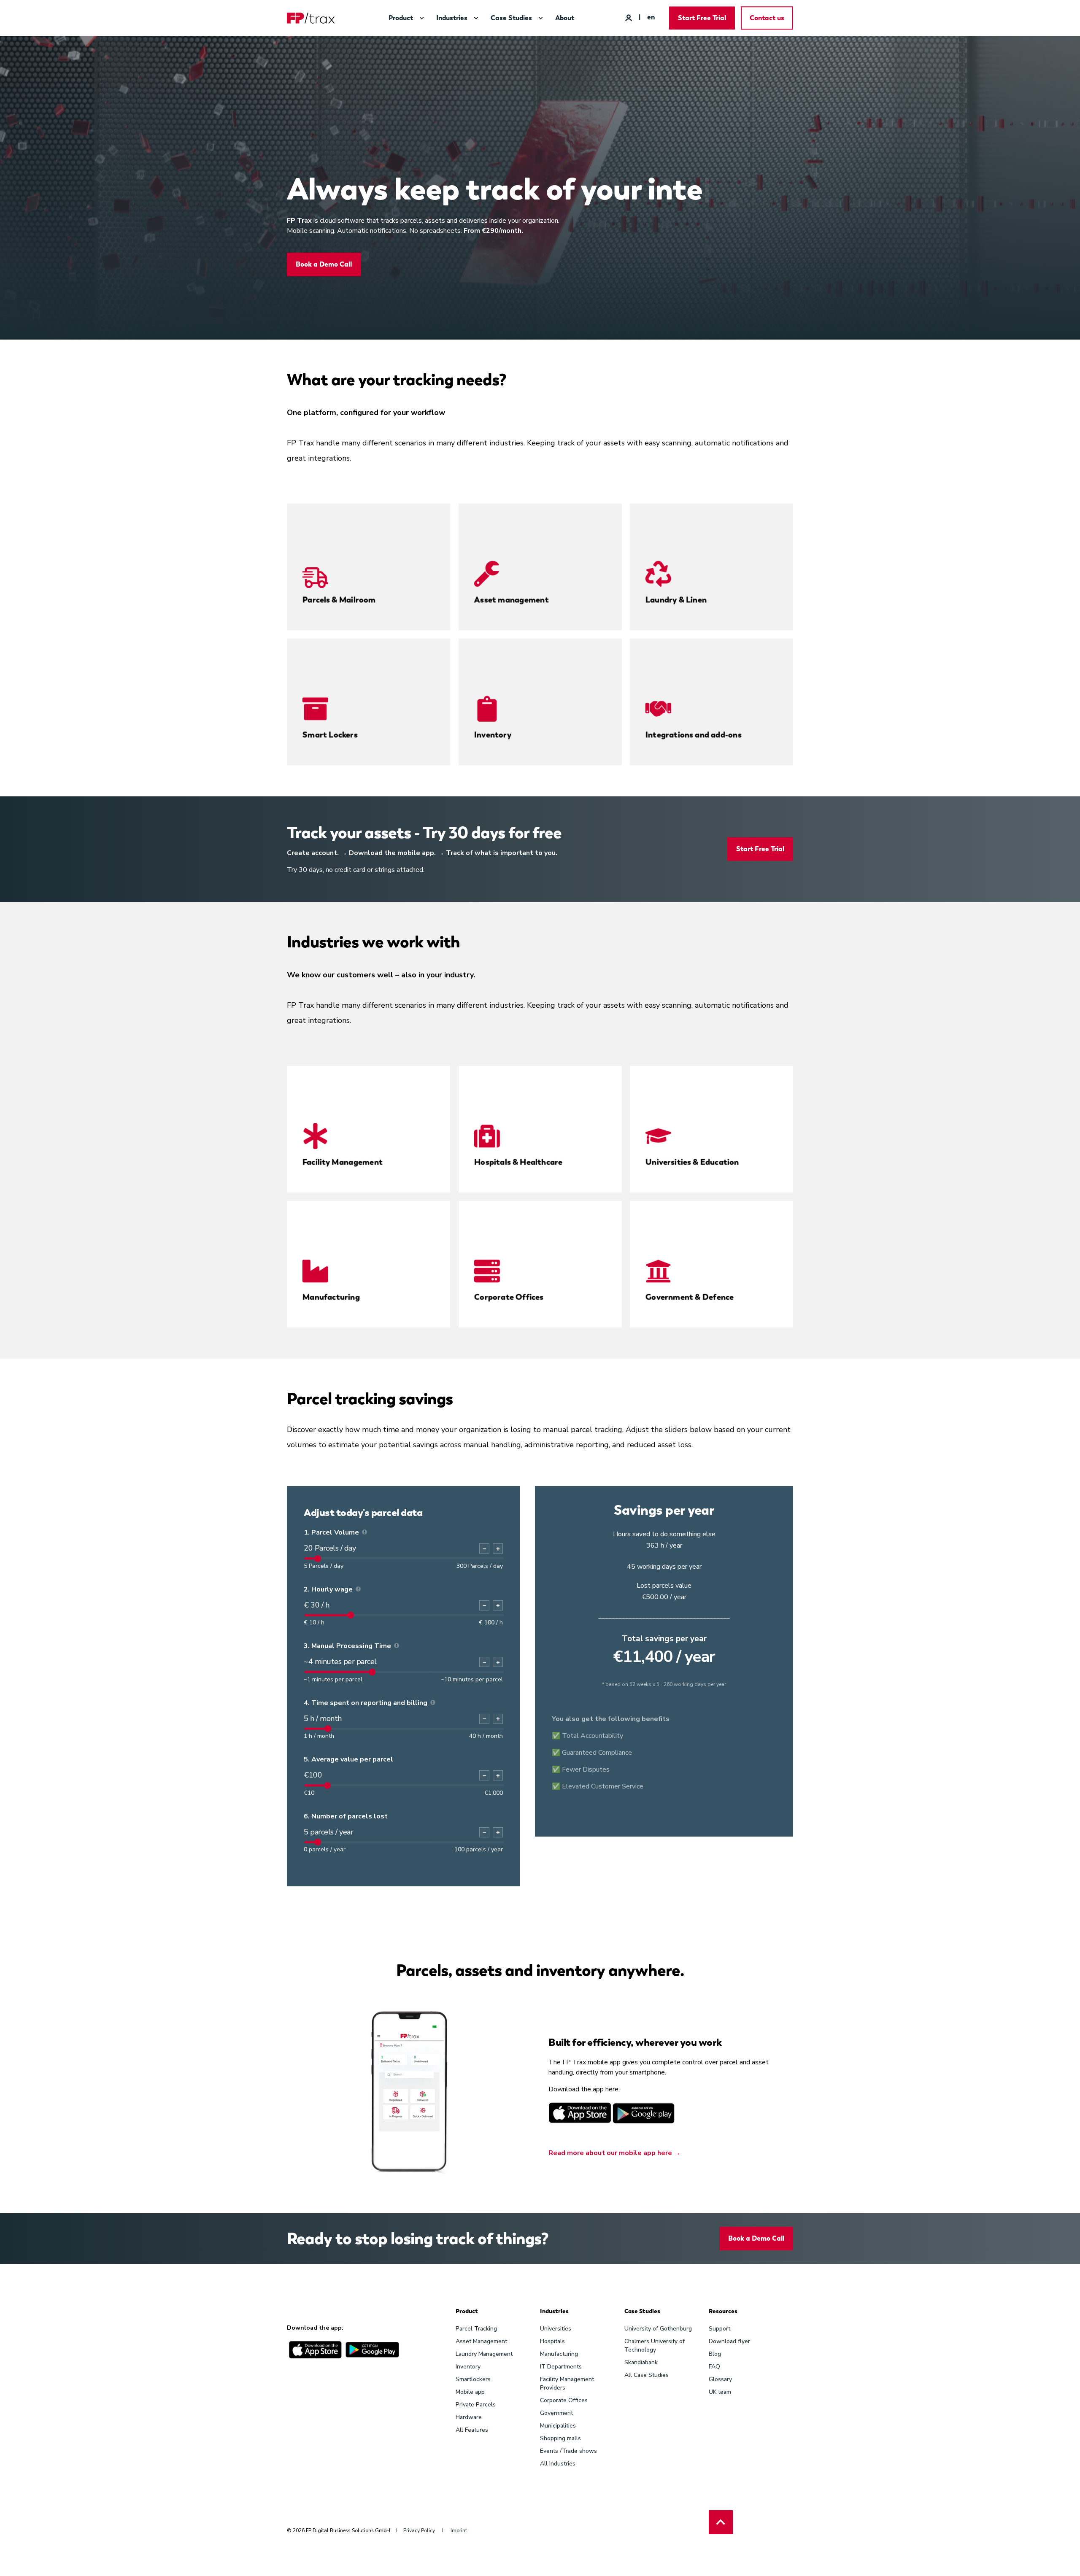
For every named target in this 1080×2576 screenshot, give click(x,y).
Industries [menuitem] (554, 2312)
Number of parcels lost (350, 1816)
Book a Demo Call (324, 264)
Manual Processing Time (351, 1646)
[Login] (629, 17)
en (651, 17)
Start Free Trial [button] (702, 18)
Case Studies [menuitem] (642, 2312)
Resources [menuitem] (723, 2312)
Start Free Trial (760, 849)
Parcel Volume (335, 1532)
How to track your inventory (512, 740)
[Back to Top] (721, 2522)
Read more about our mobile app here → (614, 2153)
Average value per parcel (352, 1759)
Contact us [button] (767, 18)
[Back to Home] (311, 18)
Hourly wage (332, 1589)
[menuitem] (421, 18)
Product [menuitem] (467, 2312)
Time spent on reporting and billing (369, 1703)
